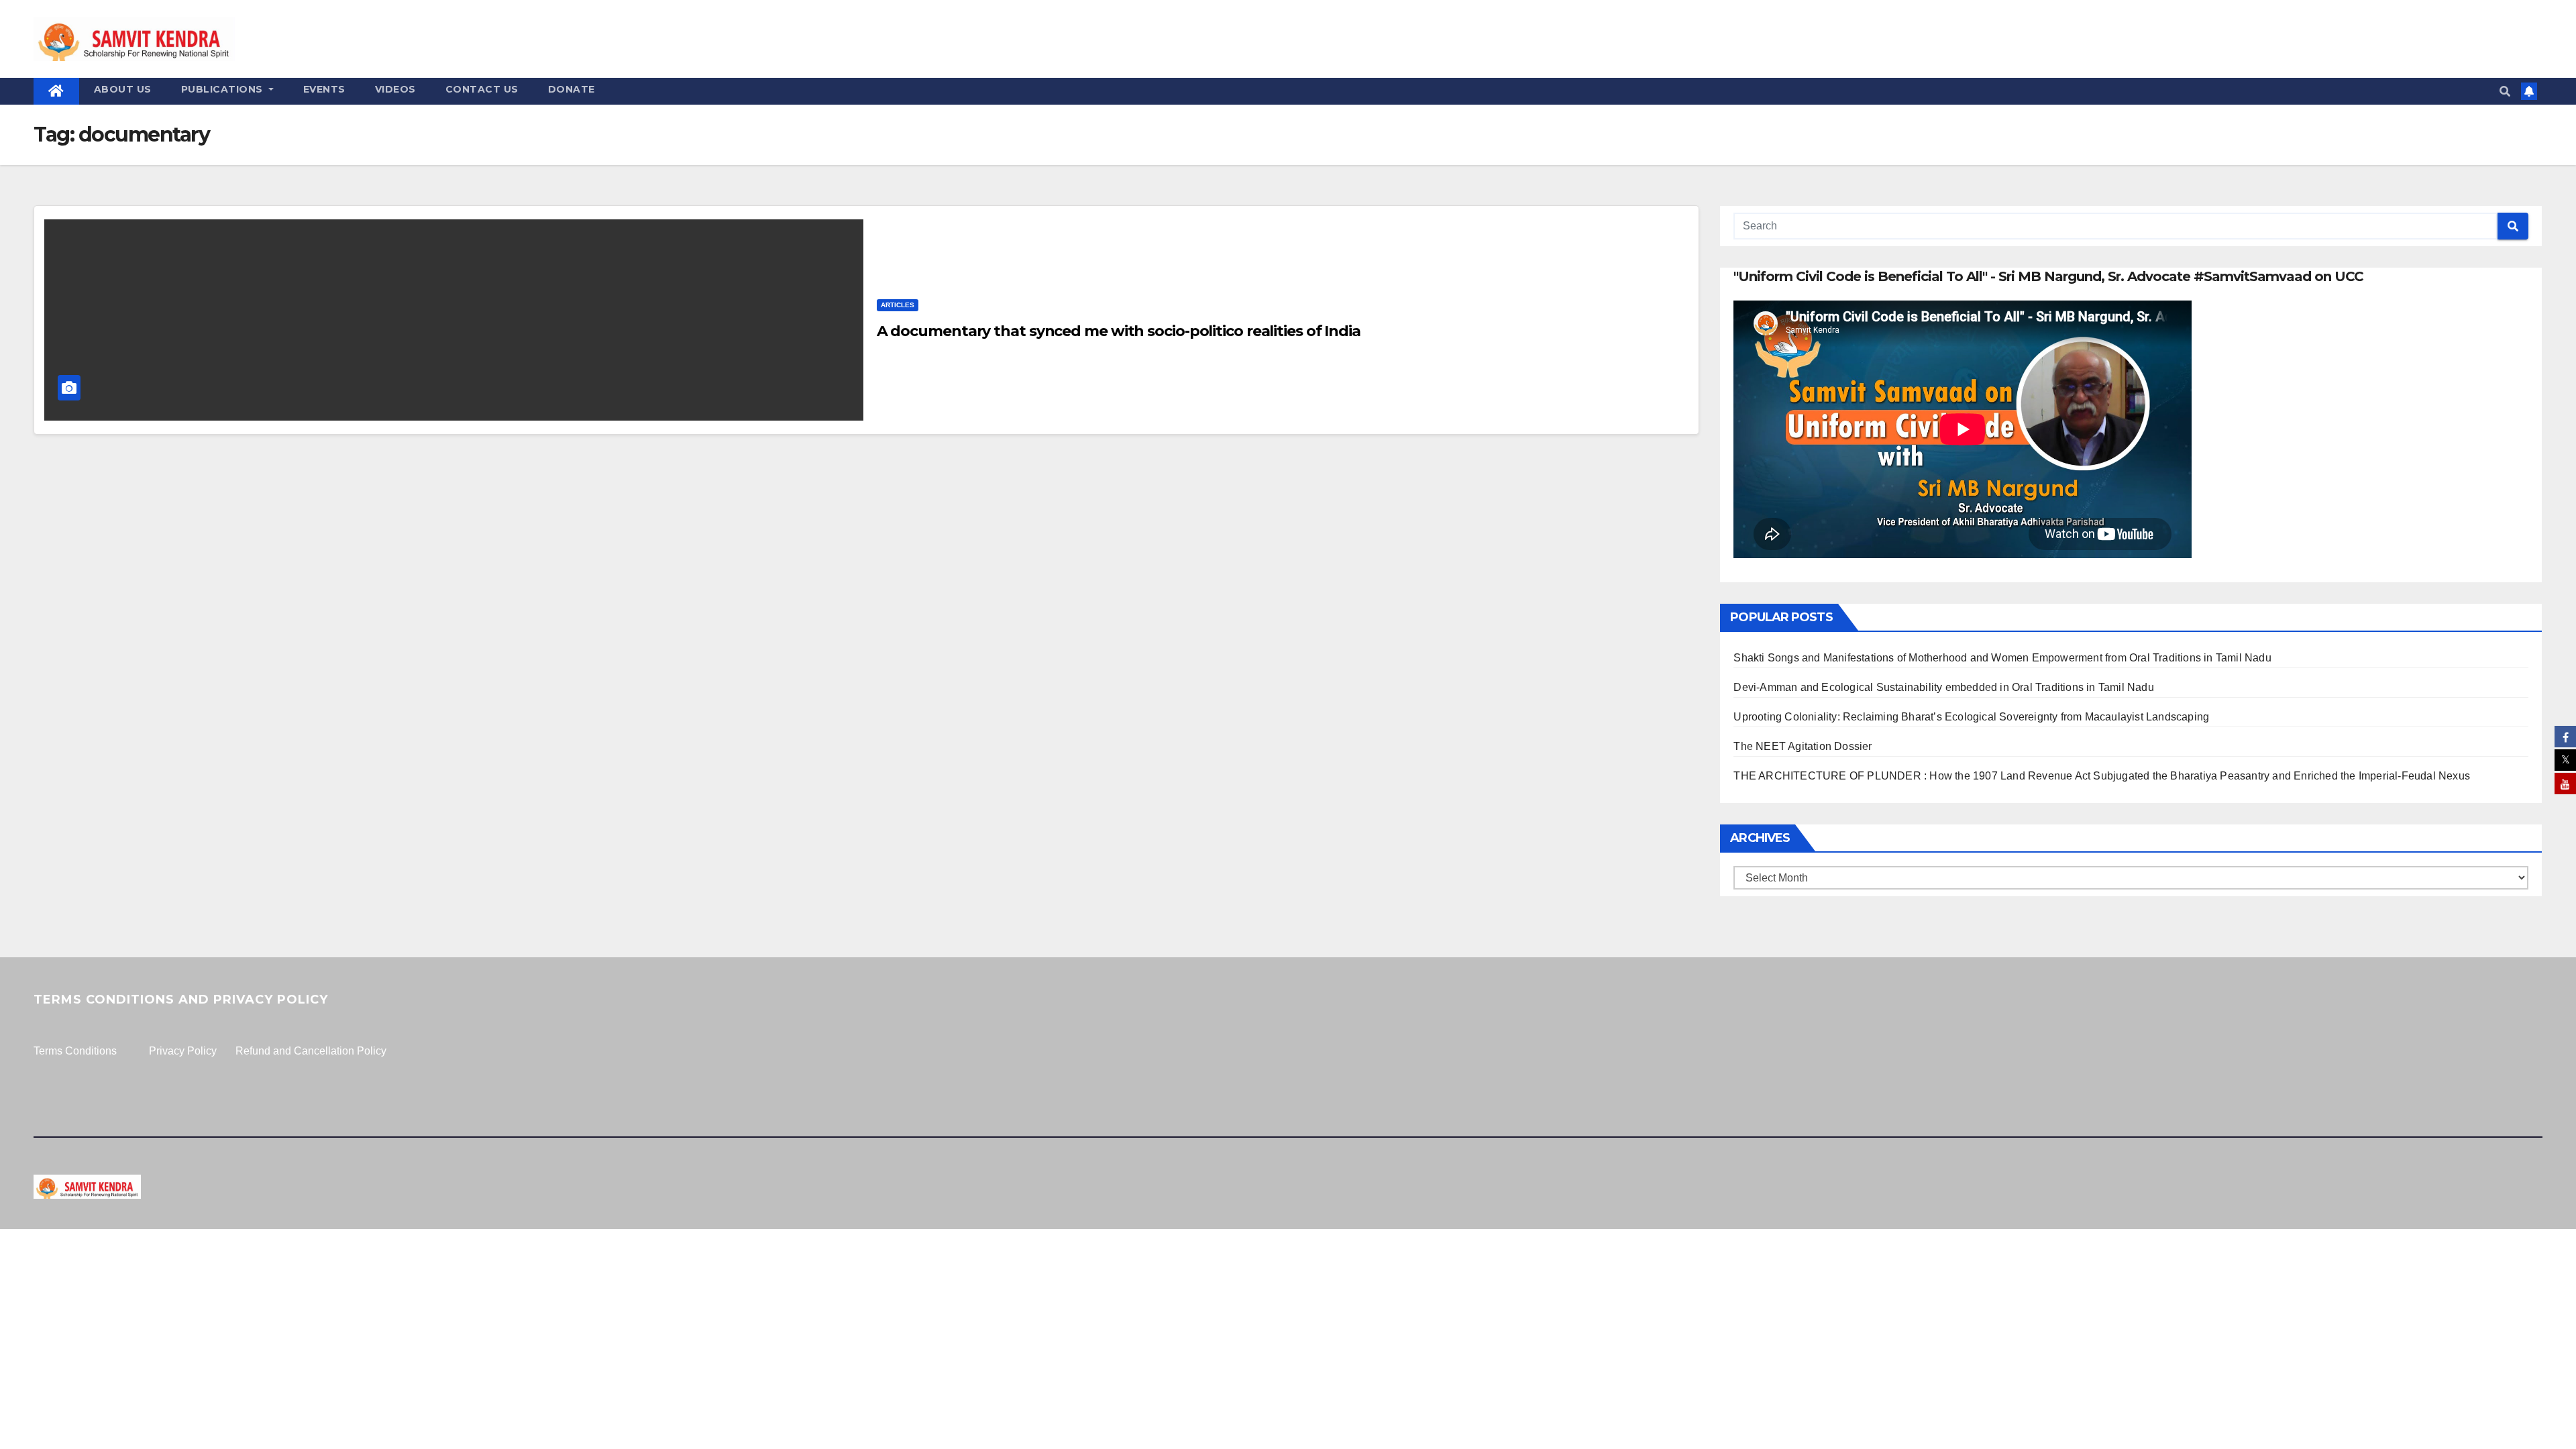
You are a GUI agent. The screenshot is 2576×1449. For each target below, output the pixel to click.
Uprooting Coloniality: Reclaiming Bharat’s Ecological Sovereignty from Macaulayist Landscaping (1971, 717)
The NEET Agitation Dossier (1803, 746)
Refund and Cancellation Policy (311, 1051)
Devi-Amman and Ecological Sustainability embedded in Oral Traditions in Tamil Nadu (1943, 687)
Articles (898, 305)
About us (123, 89)
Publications (224, 89)
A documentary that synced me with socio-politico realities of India (1119, 331)
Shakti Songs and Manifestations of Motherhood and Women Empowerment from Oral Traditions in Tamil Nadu (2002, 658)
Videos (395, 89)
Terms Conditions (75, 1051)
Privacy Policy (183, 1051)
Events (324, 89)
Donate (572, 89)
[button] (2505, 92)
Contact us (482, 89)
